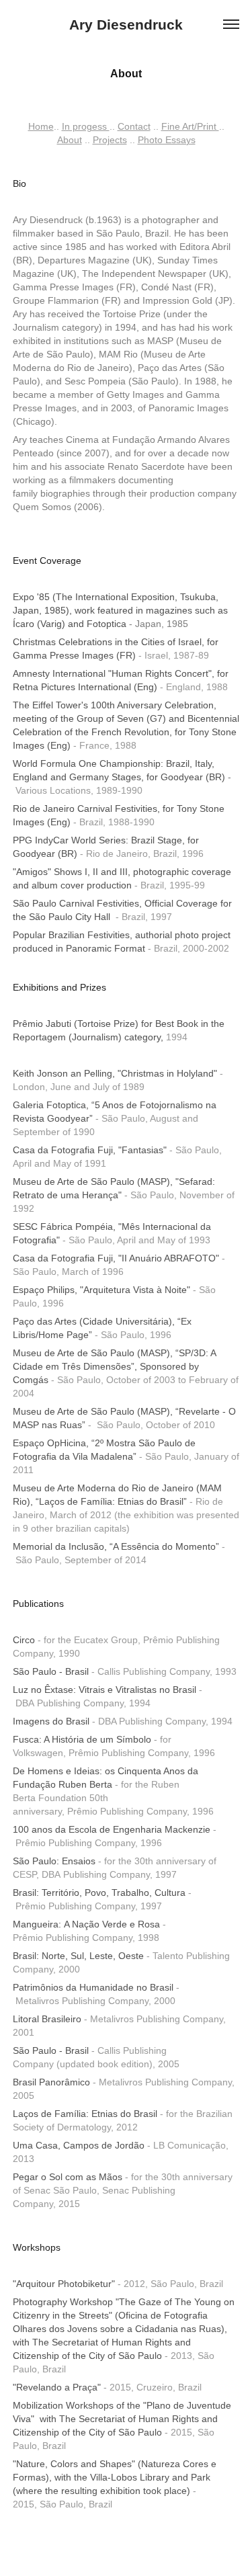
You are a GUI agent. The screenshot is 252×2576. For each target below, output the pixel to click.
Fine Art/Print (190, 126)
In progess (86, 126)
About (70, 140)
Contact (134, 126)
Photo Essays (167, 140)
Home (41, 126)
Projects (110, 140)
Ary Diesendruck (126, 25)
